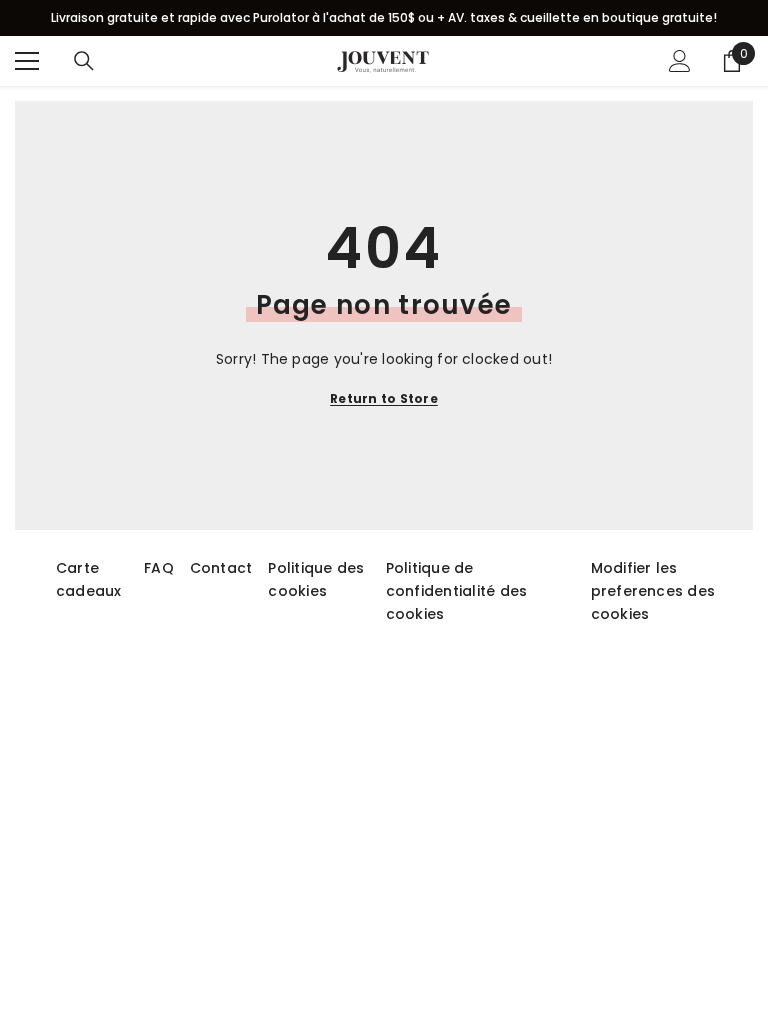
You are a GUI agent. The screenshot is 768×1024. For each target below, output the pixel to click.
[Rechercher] (84, 61)
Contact (221, 568)
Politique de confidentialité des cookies (457, 591)
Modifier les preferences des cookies (653, 591)
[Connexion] (680, 61)
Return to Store (384, 398)
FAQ (159, 568)
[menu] (27, 61)
